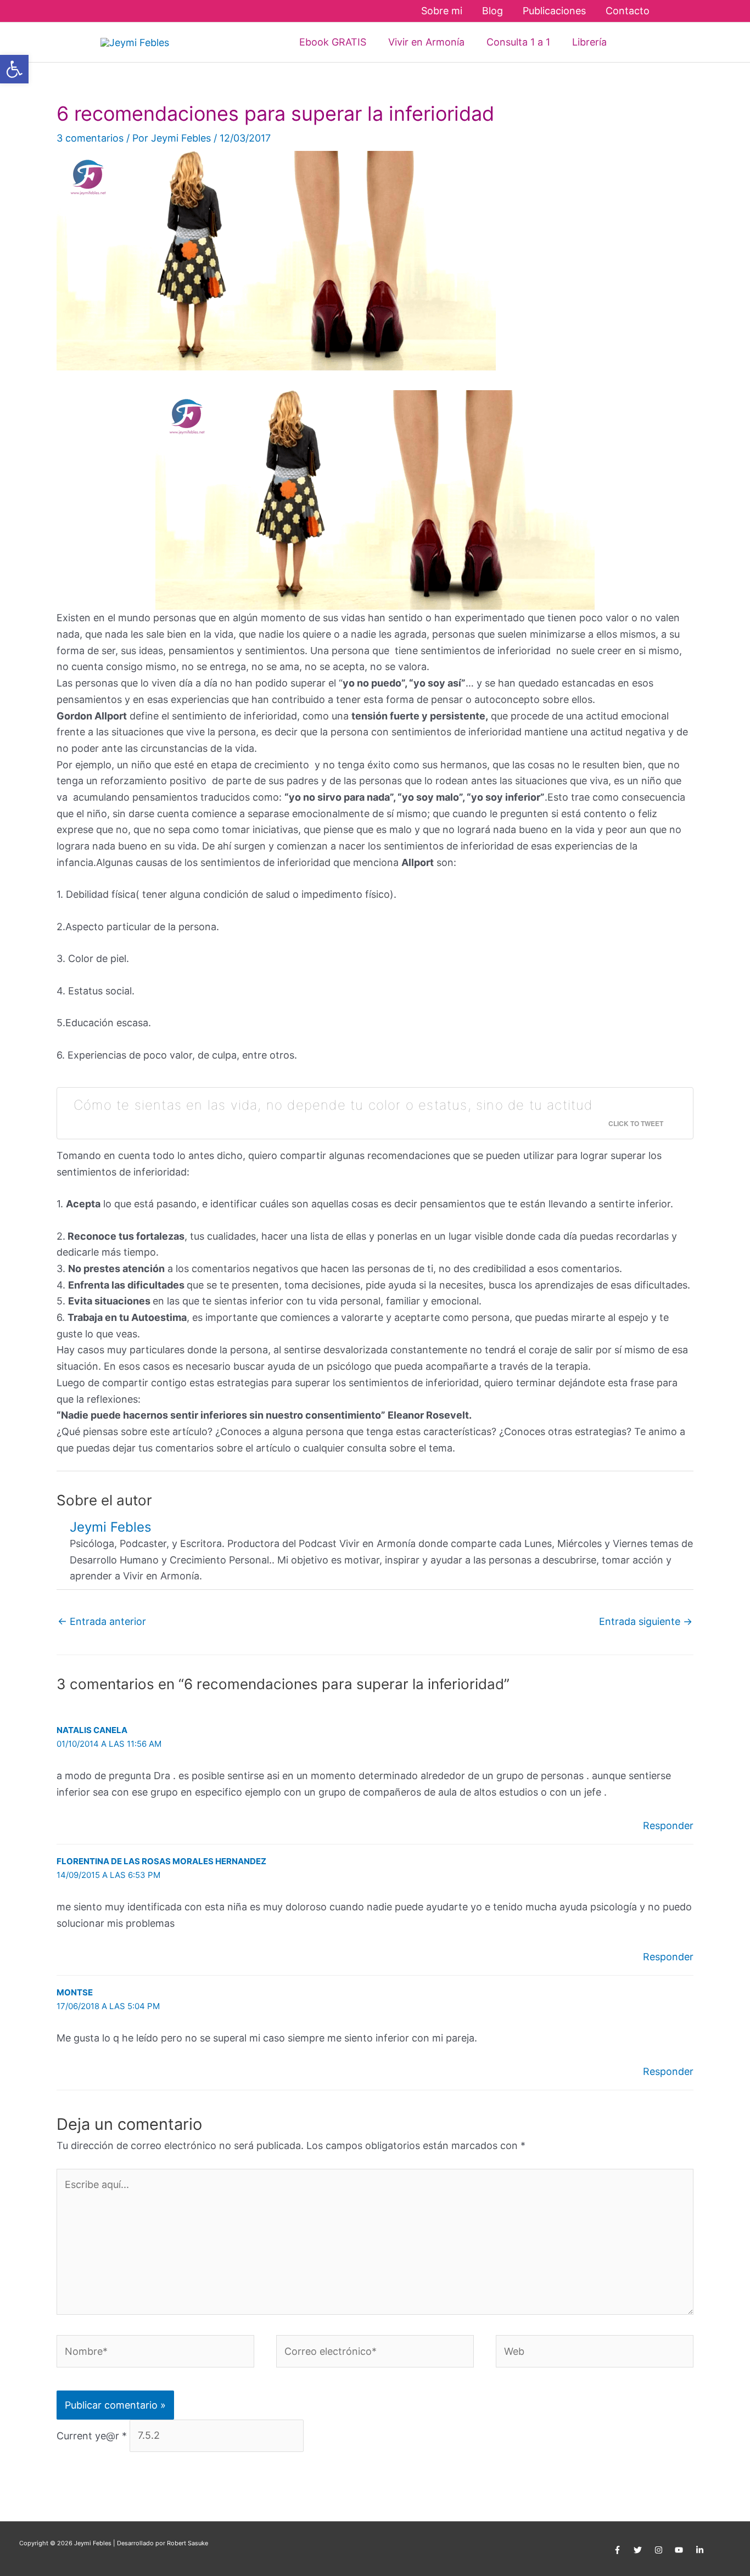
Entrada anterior (102, 1621)
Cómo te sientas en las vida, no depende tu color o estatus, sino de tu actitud (333, 1105)
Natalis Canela (92, 1730)
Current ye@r (92, 2435)
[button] (634, 42)
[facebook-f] (619, 2550)
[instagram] (660, 2550)
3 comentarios (90, 138)
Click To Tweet (636, 1123)
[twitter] (639, 2550)
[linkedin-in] (701, 2550)
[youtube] (681, 2550)
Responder (668, 1826)
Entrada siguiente (646, 1621)
